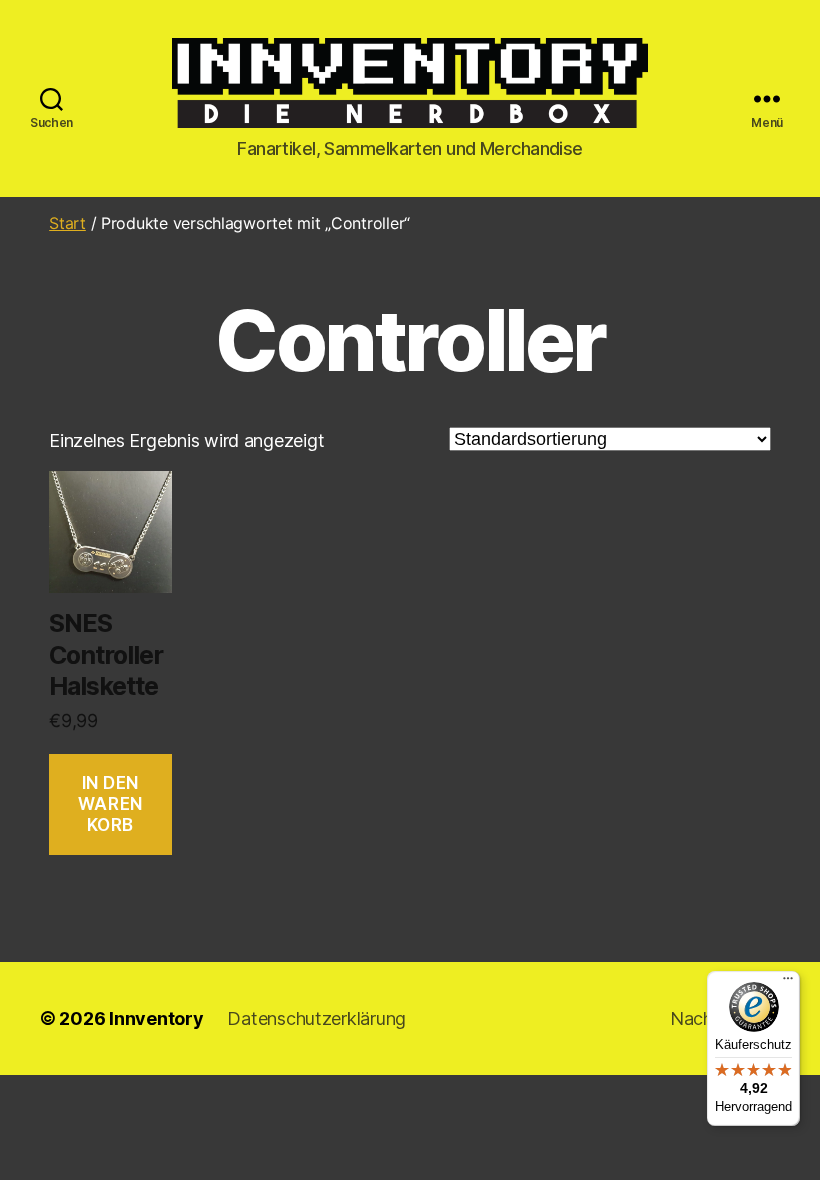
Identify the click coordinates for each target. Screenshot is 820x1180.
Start (67, 223)
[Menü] (788, 983)
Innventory (156, 1018)
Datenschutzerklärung (316, 1018)
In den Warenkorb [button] (110, 804)
